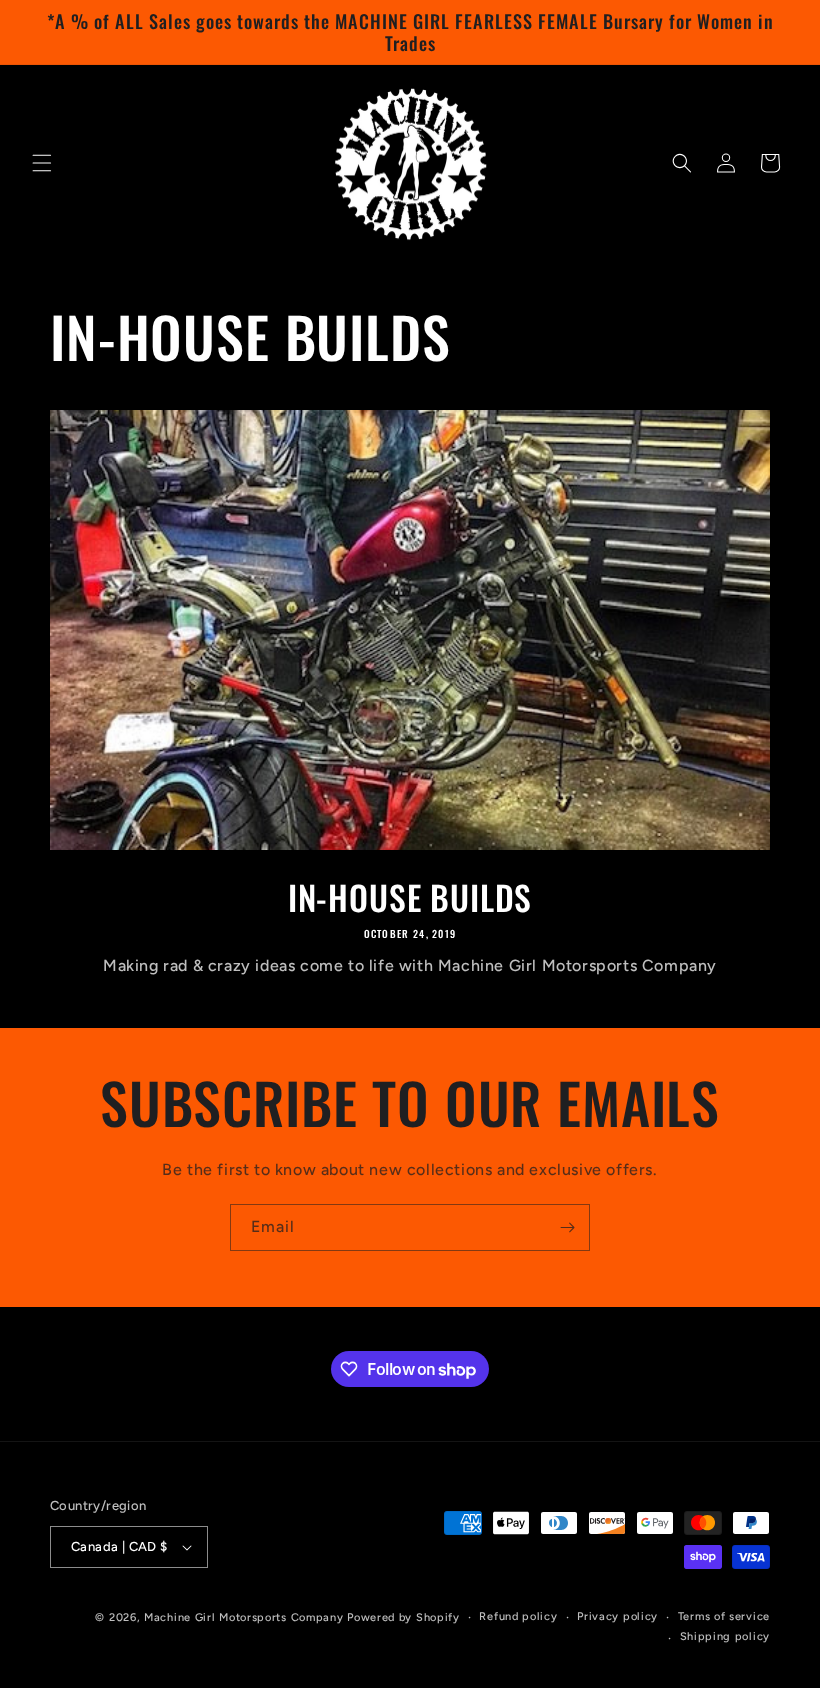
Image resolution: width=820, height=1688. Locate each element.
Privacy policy (617, 1616)
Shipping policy (725, 1636)
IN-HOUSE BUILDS (410, 897)
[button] (42, 163)
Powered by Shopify (403, 1617)
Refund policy (518, 1616)
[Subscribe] (567, 1227)
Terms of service (724, 1616)
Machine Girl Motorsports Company (243, 1617)
